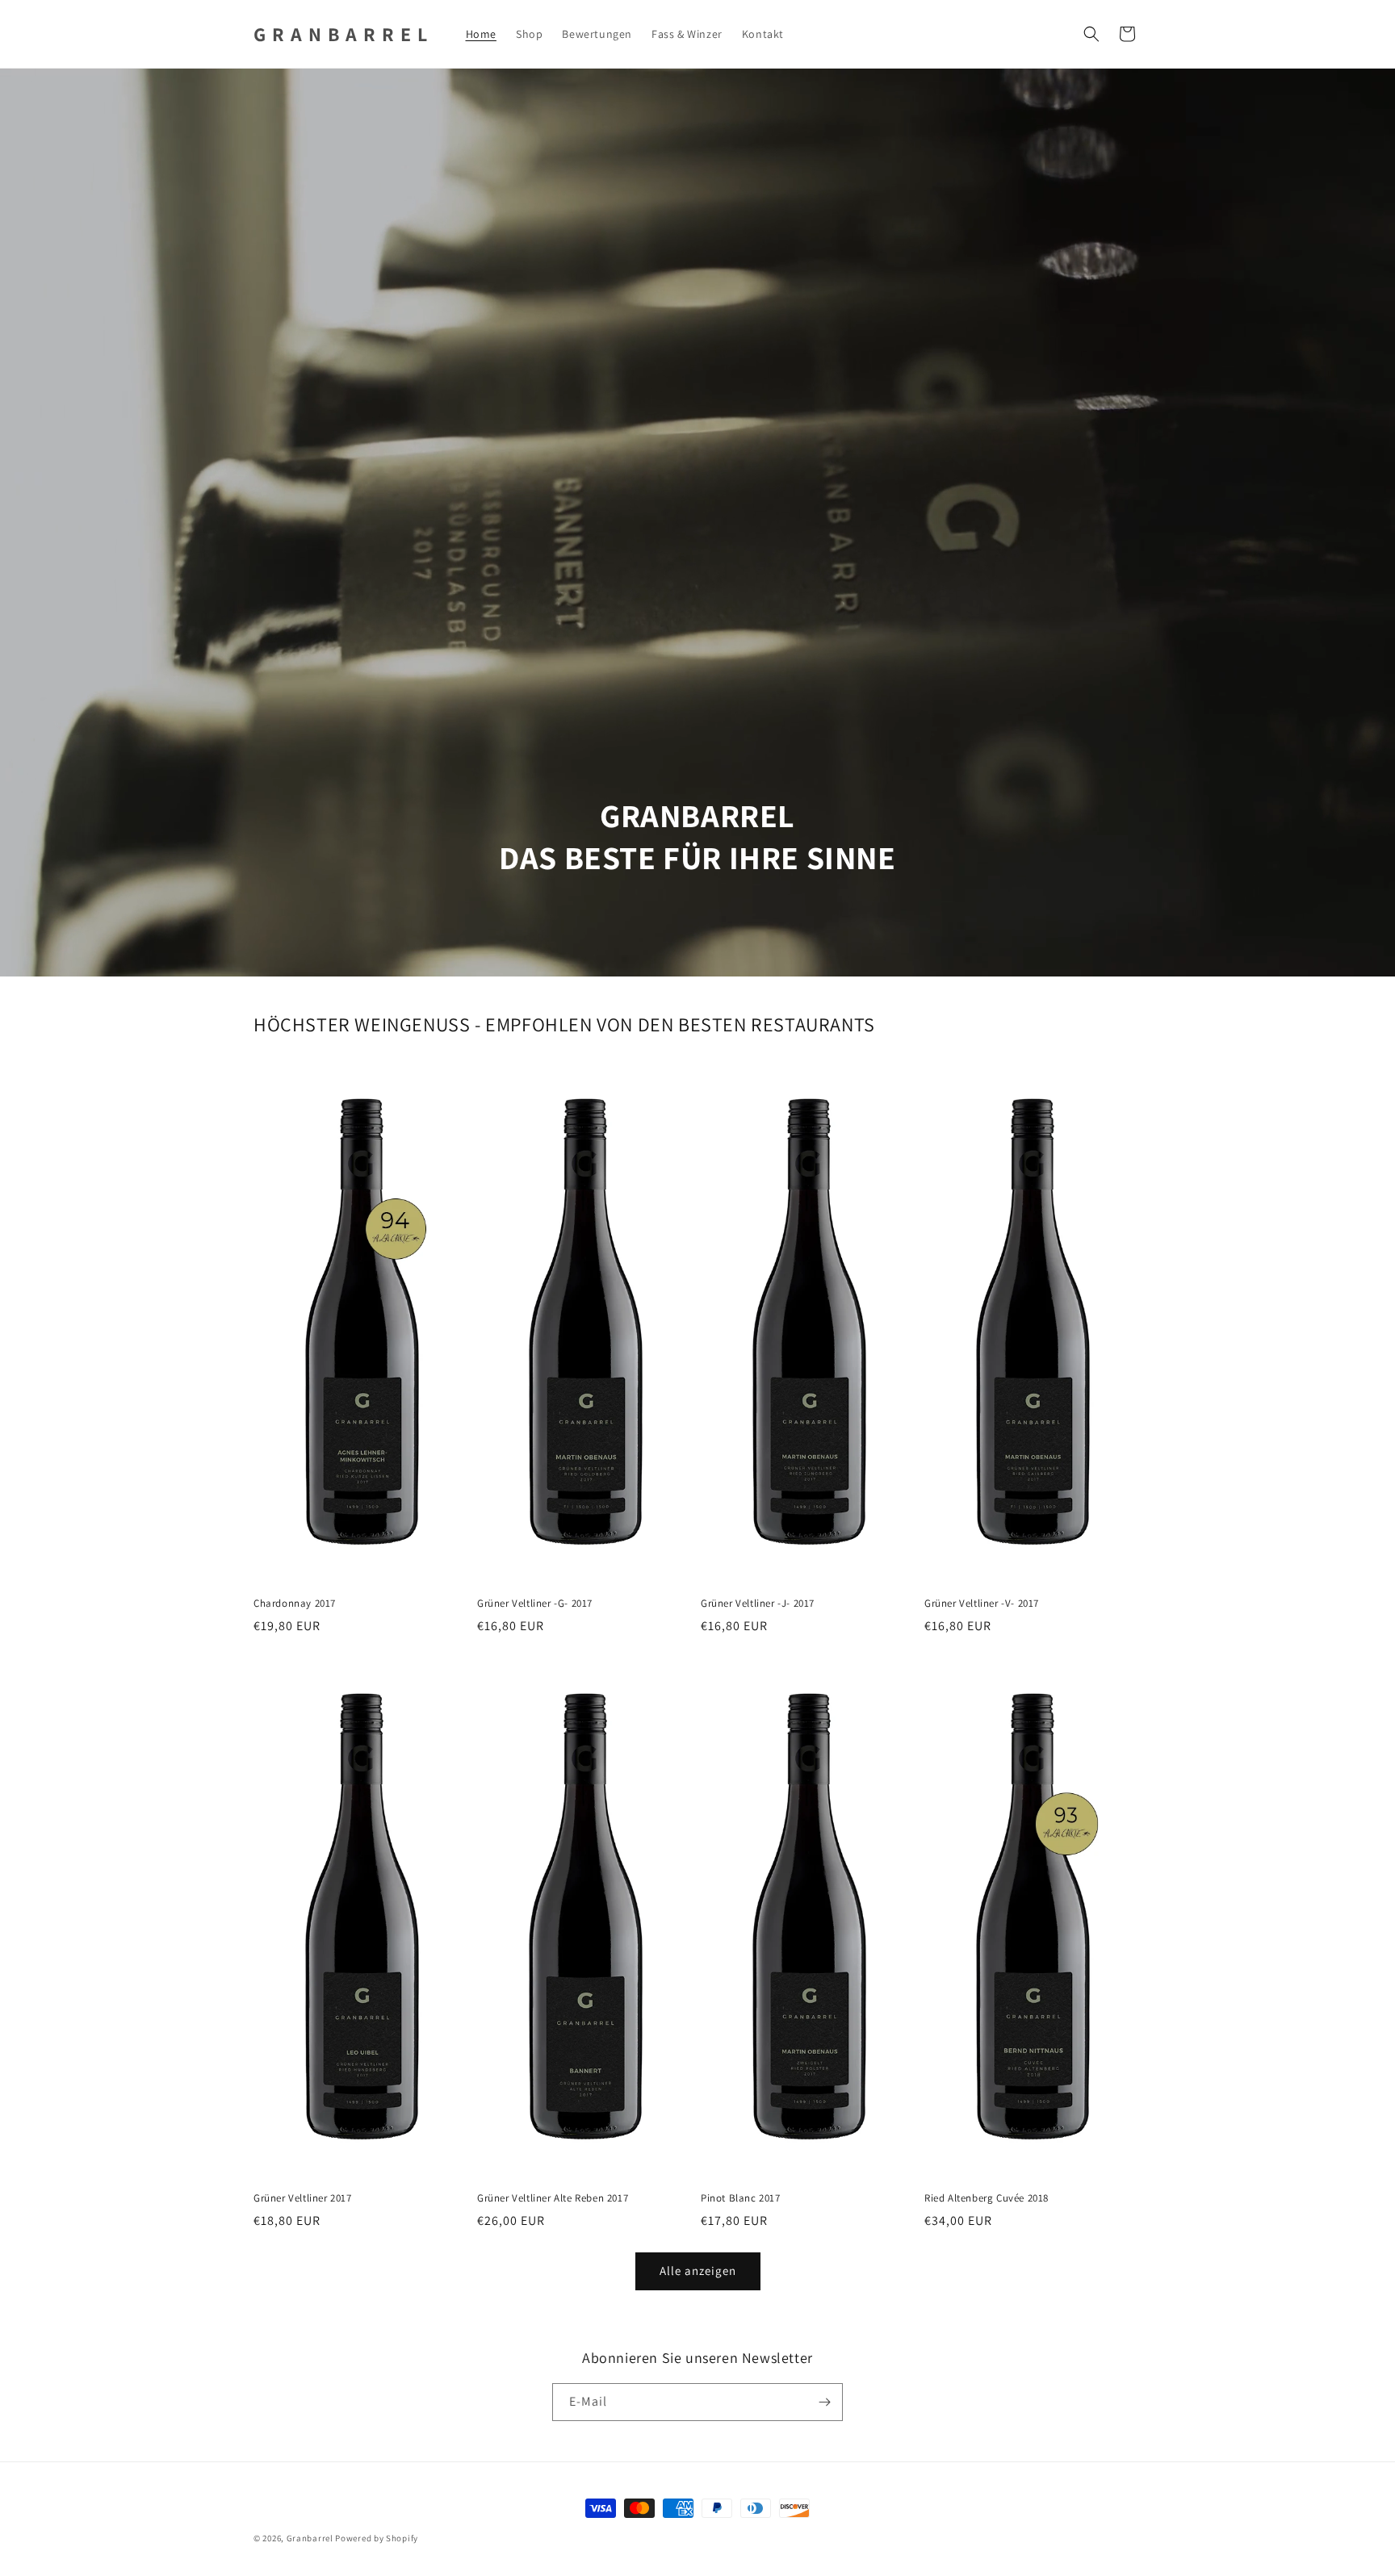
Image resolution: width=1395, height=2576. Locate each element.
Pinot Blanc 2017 (741, 2198)
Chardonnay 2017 (295, 1604)
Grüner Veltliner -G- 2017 (535, 1604)
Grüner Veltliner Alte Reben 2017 (553, 2198)
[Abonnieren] (824, 2402)
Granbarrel (310, 2538)
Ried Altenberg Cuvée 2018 (987, 2198)
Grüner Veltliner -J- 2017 (758, 1604)
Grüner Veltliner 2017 (303, 2198)
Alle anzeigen (698, 2271)
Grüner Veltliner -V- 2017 (982, 1604)
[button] (1091, 34)
